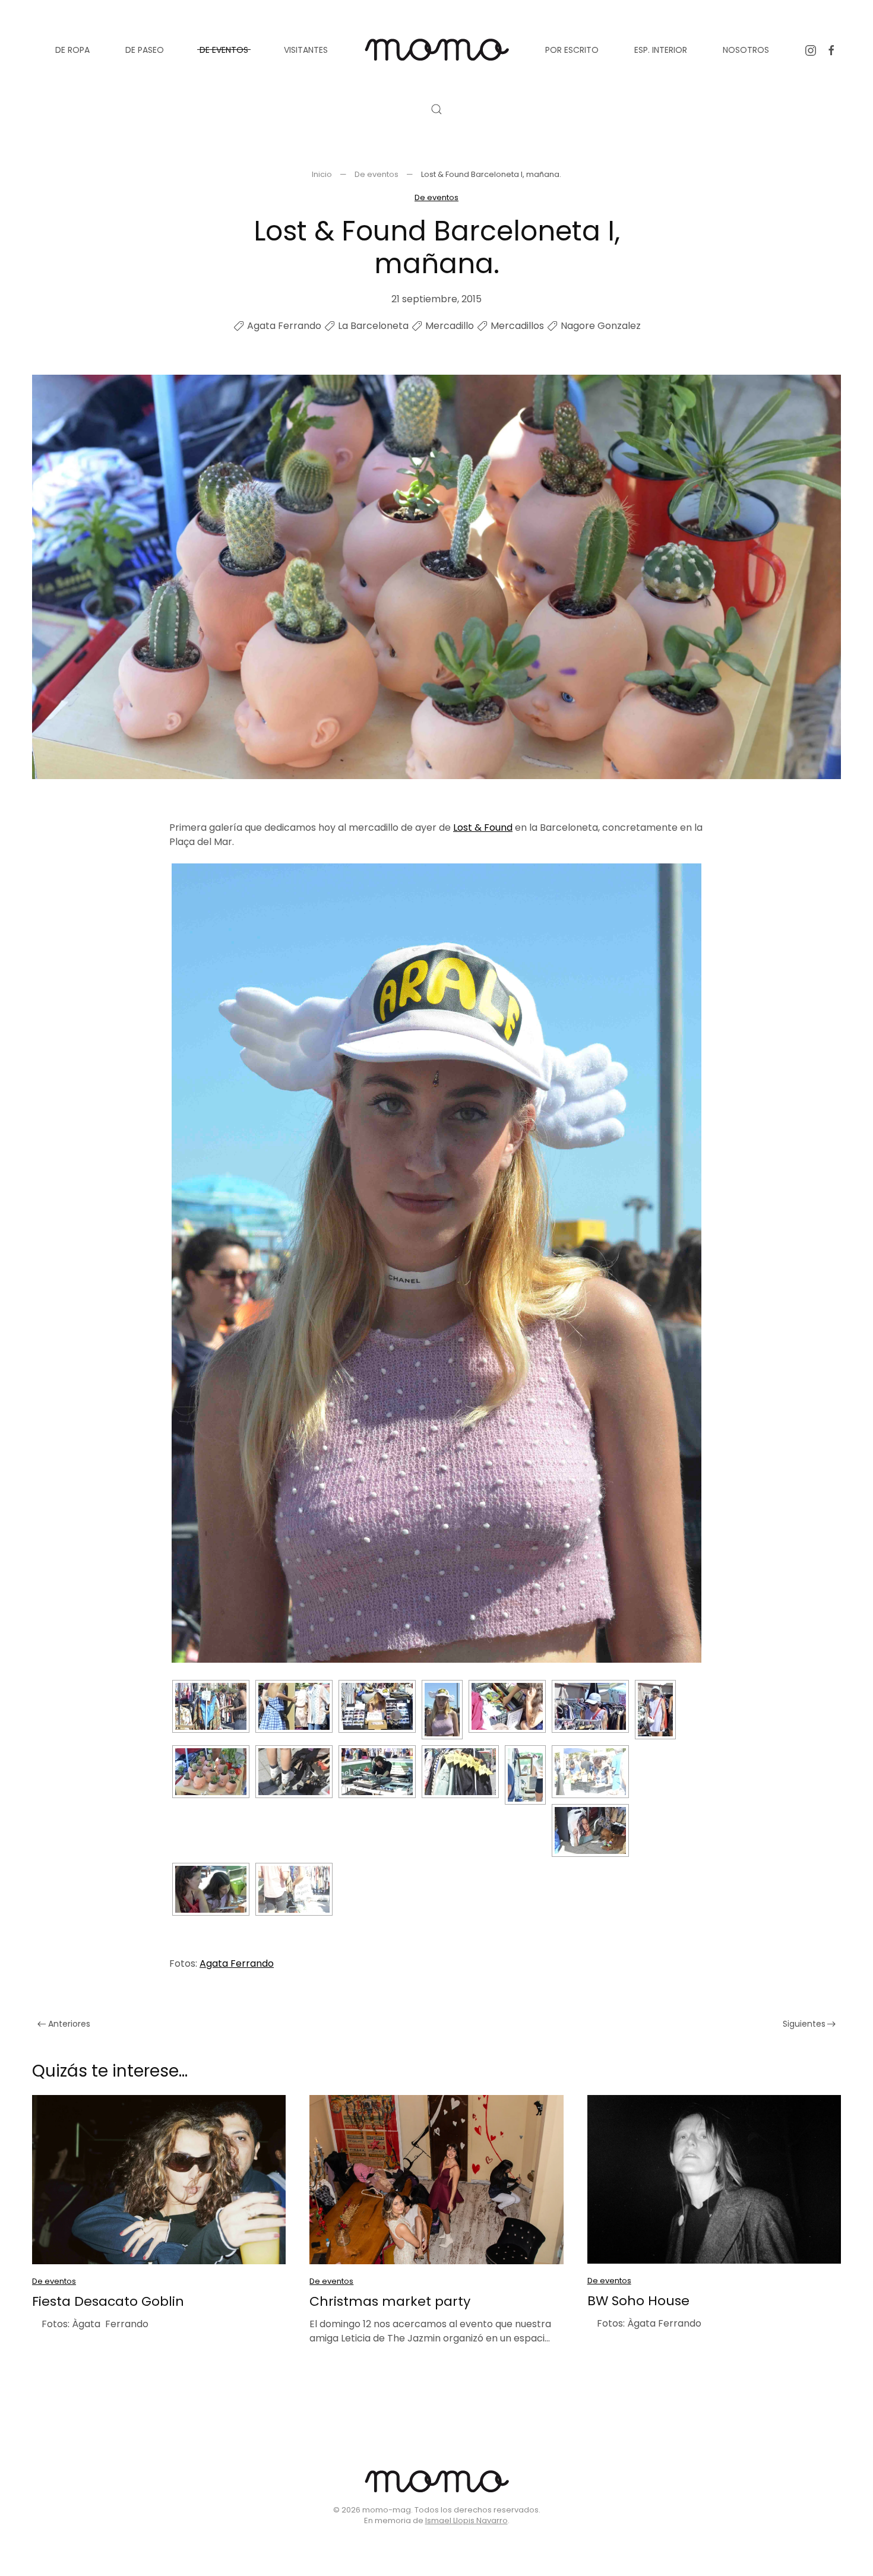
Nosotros (746, 50)
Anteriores (69, 2024)
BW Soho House (638, 2301)
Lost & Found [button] (483, 827)
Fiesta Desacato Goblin (108, 2301)
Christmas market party (390, 2301)
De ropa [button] (72, 50)
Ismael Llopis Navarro (466, 2520)
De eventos (436, 197)
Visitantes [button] (306, 50)
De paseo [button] (145, 50)
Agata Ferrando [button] (237, 1963)
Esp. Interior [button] (661, 50)
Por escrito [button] (572, 50)
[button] (436, 109)
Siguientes (804, 2024)
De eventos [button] (224, 50)
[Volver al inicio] (436, 50)
